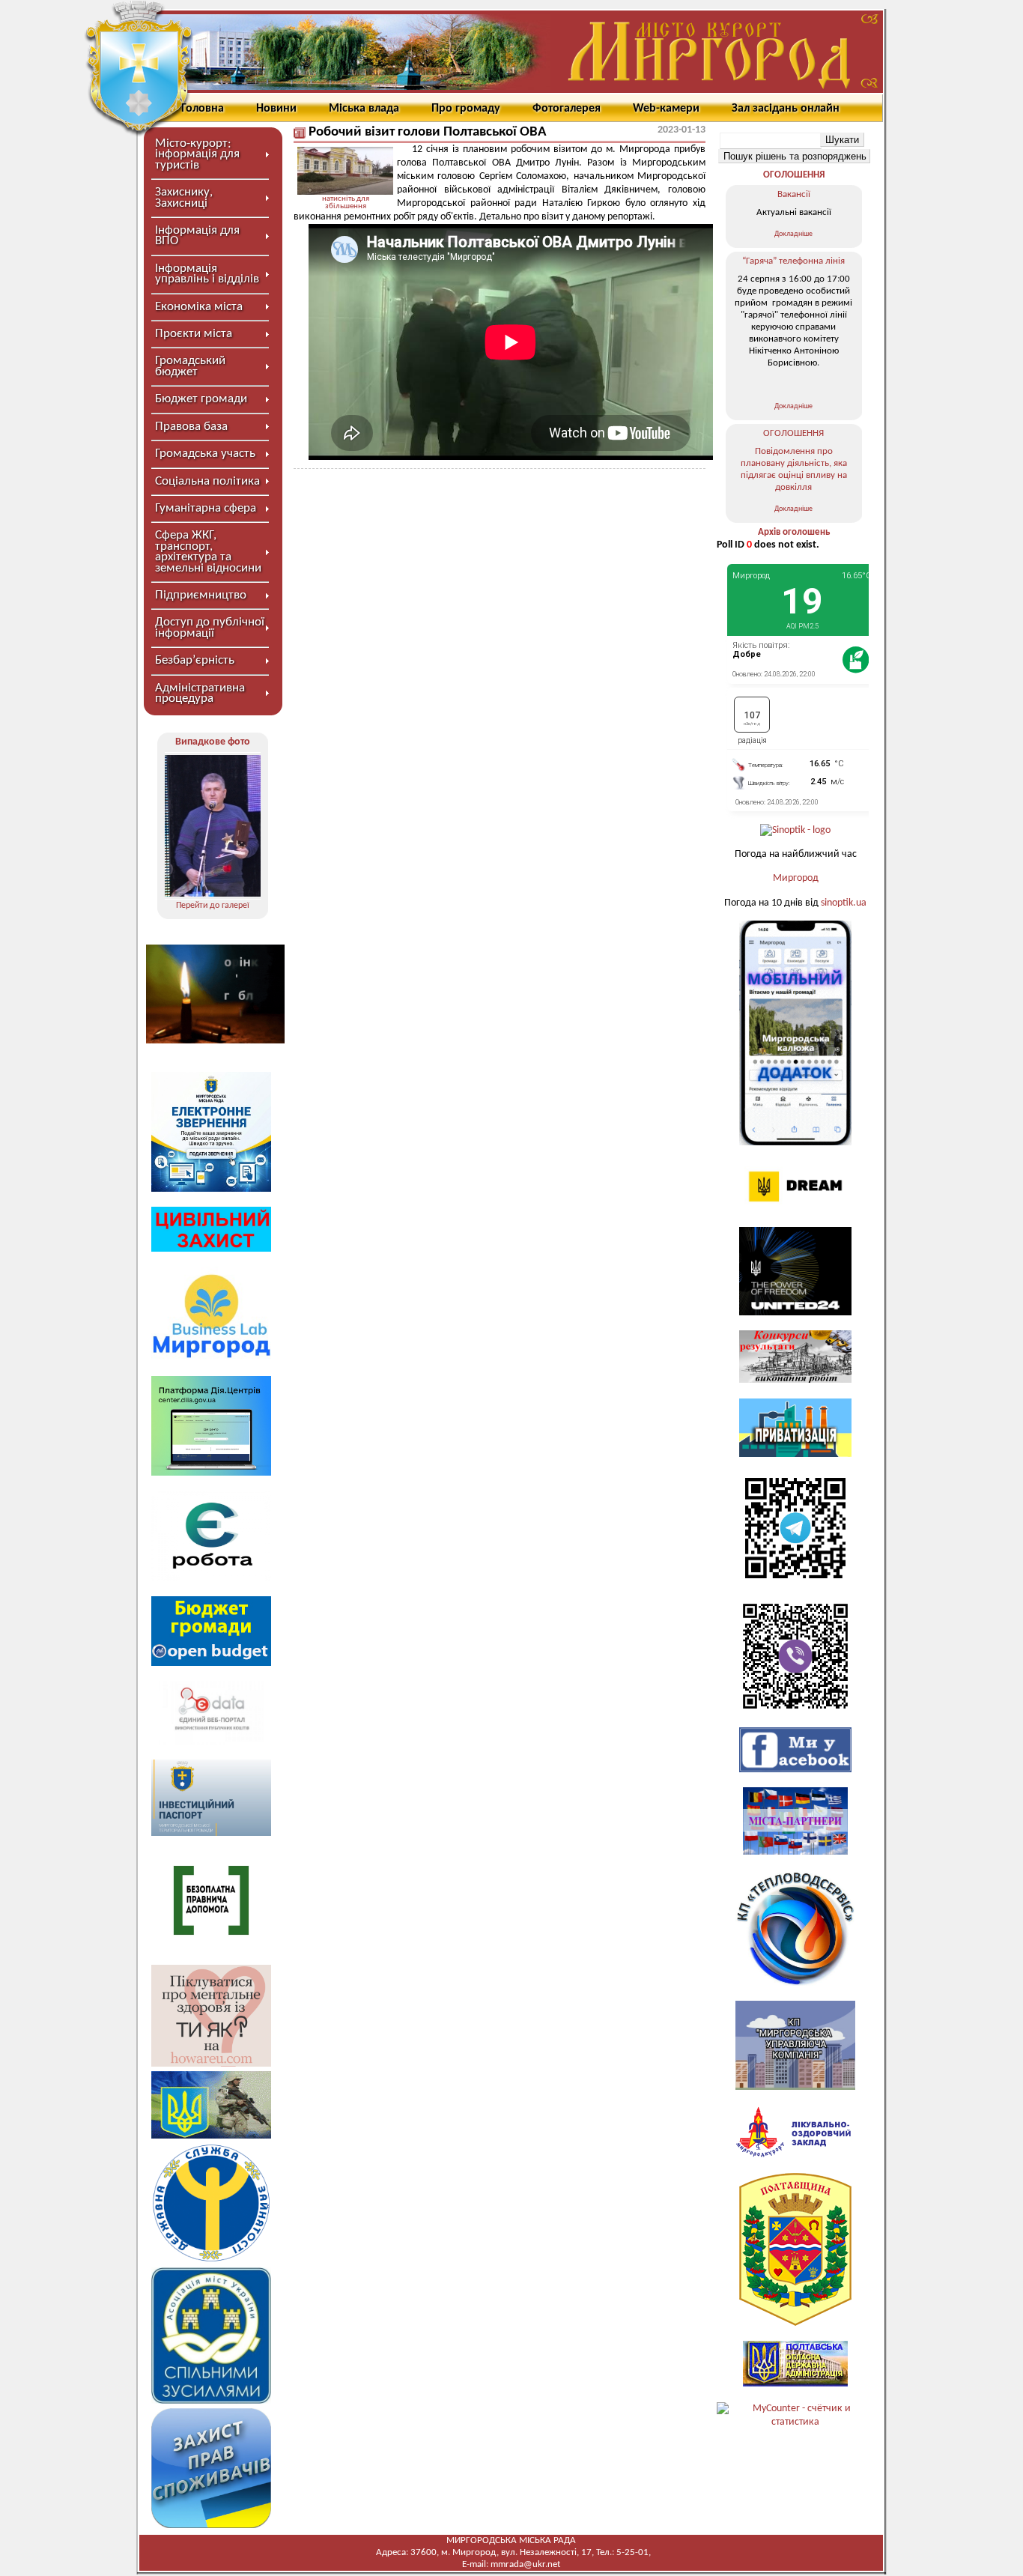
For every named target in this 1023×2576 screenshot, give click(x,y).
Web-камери (666, 109)
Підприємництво (201, 595)
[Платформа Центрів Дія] (211, 1473)
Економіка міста (199, 307)
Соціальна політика (207, 481)
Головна (203, 109)
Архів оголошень (794, 532)
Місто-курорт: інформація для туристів (197, 154)
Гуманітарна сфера (206, 508)
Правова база (191, 427)
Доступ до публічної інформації (210, 627)
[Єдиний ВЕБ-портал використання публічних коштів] (211, 1742)
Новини (276, 109)
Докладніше (793, 234)
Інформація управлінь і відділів (207, 274)
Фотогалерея (567, 109)
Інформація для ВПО (197, 236)
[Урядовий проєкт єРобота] (211, 1578)
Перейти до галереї (213, 906)
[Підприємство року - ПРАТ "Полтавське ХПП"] (213, 826)
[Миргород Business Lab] (211, 1358)
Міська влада (364, 109)
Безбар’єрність (195, 660)
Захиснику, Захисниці (184, 197)
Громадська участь (205, 454)
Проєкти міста (194, 334)
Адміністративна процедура (200, 693)
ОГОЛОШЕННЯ (794, 175)
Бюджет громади (201, 399)
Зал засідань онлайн (786, 109)
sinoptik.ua (844, 903)
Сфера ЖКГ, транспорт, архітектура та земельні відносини (208, 551)
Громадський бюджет (190, 366)
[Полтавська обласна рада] (795, 2323)
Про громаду (466, 109)
